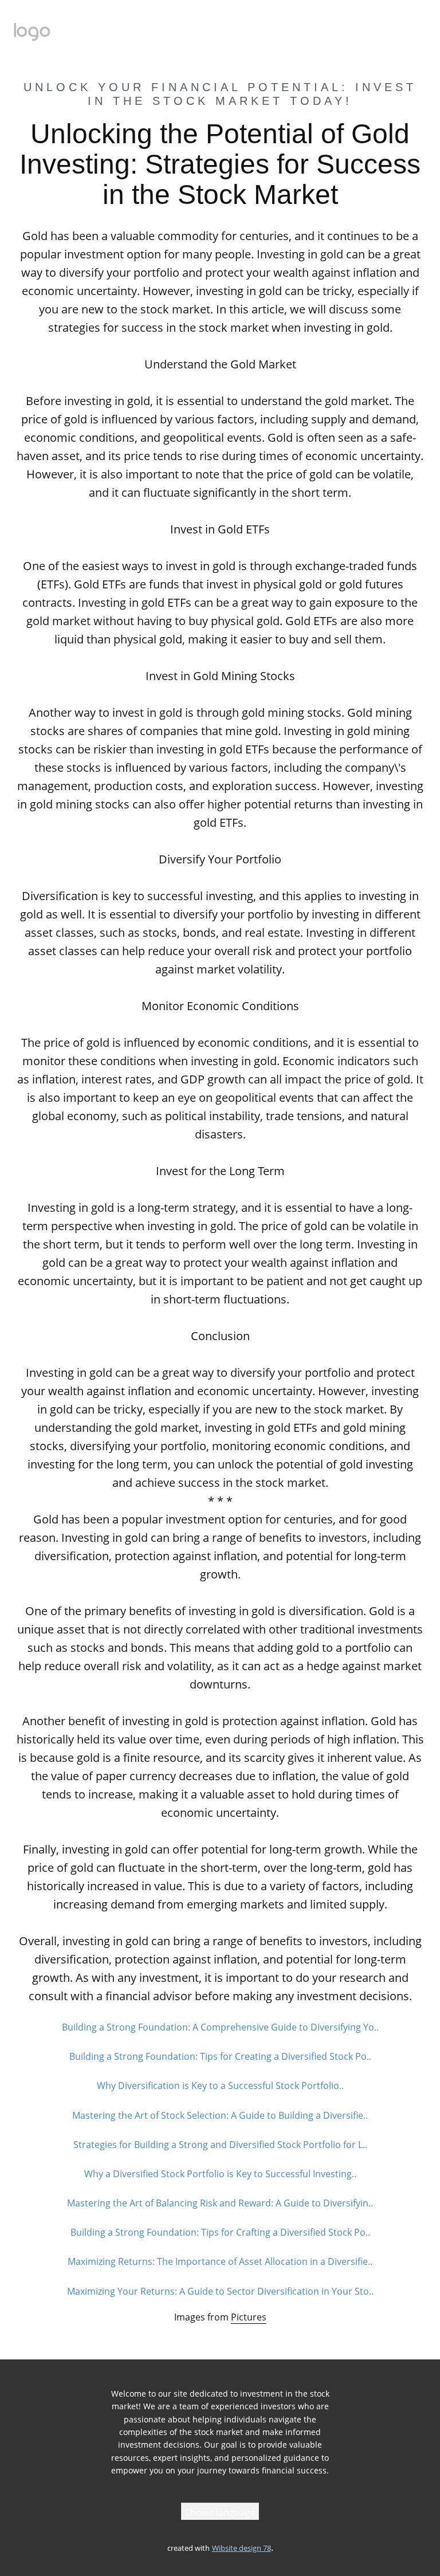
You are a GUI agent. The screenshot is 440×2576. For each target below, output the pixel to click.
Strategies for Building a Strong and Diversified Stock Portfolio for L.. (220, 2145)
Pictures (249, 2317)
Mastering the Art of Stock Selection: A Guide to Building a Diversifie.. (220, 2115)
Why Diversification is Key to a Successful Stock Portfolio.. (220, 2086)
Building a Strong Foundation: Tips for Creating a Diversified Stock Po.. (220, 2056)
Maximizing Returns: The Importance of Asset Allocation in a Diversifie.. (220, 2261)
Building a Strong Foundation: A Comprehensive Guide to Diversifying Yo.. (220, 2027)
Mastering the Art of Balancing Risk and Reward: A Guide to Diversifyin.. (220, 2203)
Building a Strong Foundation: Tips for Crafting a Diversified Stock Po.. (220, 2232)
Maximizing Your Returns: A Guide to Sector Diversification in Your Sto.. (220, 2291)
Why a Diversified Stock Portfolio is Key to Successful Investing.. (220, 2174)
